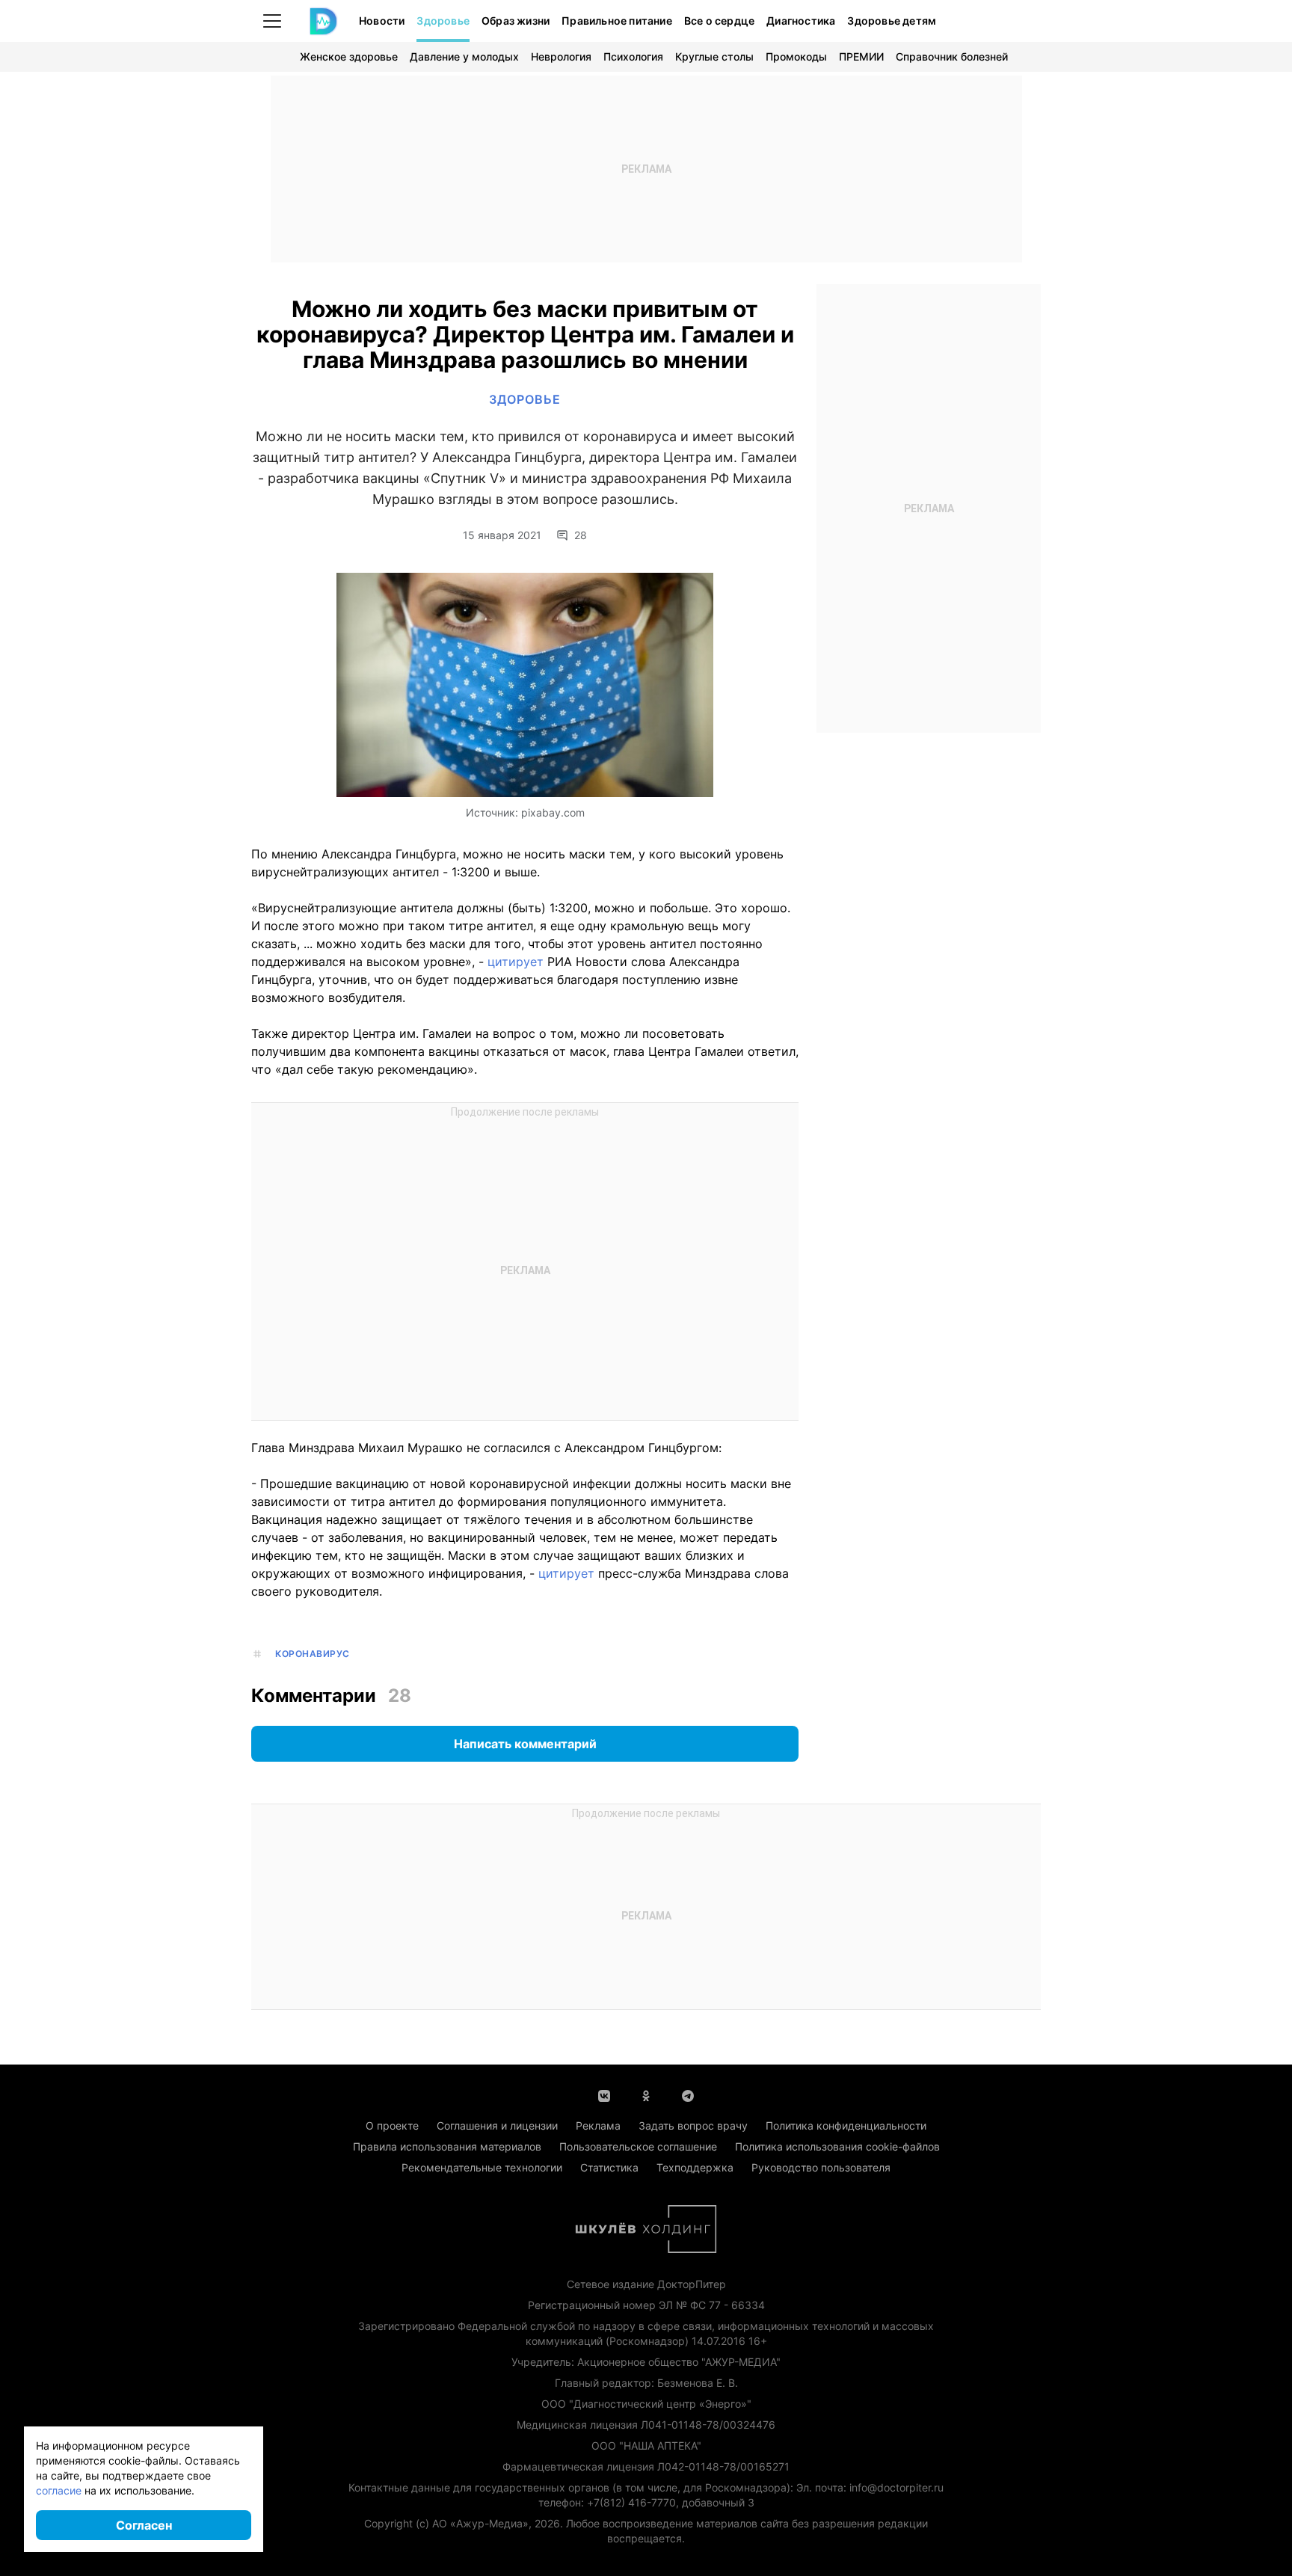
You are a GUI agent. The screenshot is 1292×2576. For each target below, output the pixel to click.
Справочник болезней (952, 56)
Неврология (561, 56)
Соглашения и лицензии (497, 2125)
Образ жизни (516, 21)
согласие (59, 2490)
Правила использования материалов (447, 2146)
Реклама (598, 2125)
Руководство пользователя (821, 2167)
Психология (633, 56)
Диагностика (801, 21)
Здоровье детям (892, 21)
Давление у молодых (464, 56)
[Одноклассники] (646, 2094)
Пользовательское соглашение (638, 2146)
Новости (382, 21)
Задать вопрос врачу (693, 2125)
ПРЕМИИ (861, 56)
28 (581, 535)
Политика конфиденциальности (846, 2125)
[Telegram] (688, 2094)
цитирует (514, 962)
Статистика (609, 2167)
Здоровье (443, 21)
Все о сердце (719, 21)
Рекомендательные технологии (482, 2167)
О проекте (392, 2125)
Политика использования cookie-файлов (837, 2146)
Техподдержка (695, 2167)
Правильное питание (617, 21)
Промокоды (796, 56)
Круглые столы (714, 56)
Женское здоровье (349, 56)
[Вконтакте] (604, 2094)
